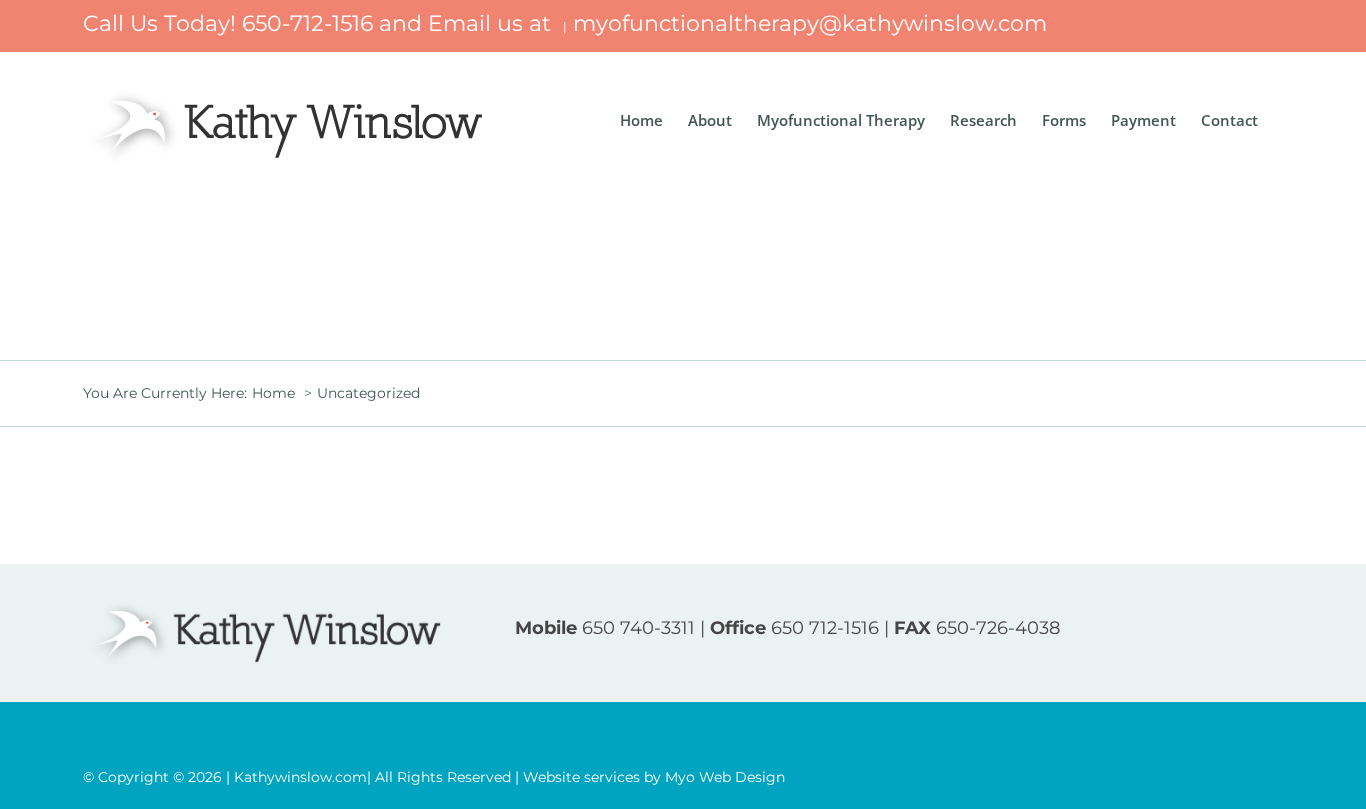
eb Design (725, 777)
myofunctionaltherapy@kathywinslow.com (810, 23)
